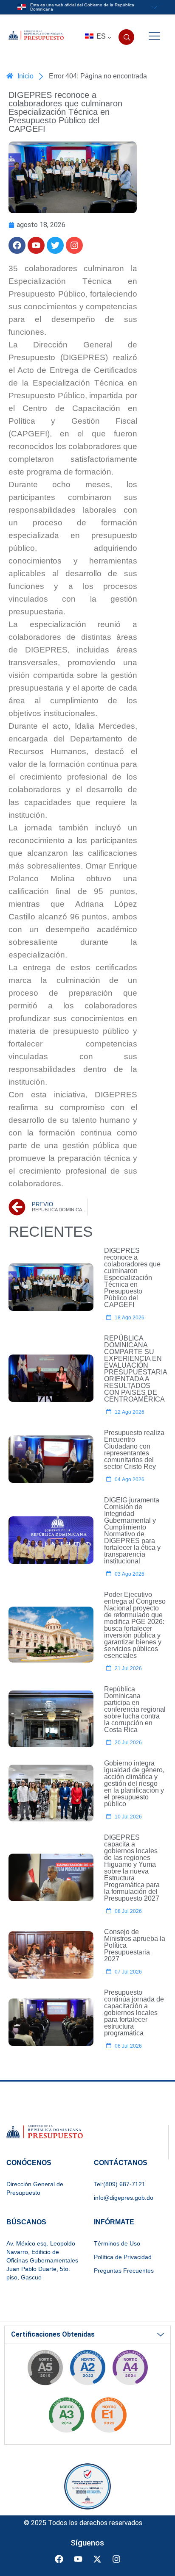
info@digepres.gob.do (124, 2198)
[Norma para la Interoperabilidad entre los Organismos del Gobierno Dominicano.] (130, 2370)
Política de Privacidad (123, 2257)
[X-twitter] (97, 2559)
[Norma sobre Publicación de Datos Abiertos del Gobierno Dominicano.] (66, 2418)
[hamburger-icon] (154, 37)
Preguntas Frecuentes (124, 2271)
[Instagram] (74, 245)
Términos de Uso (117, 2243)
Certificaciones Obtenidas (53, 2334)
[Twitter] (55, 245)
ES (100, 36)
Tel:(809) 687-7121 (120, 2184)
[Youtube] (36, 245)
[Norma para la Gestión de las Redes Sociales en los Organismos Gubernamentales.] (109, 2418)
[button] (126, 37)
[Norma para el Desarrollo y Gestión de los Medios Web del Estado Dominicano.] (87, 2370)
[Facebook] (17, 245)
